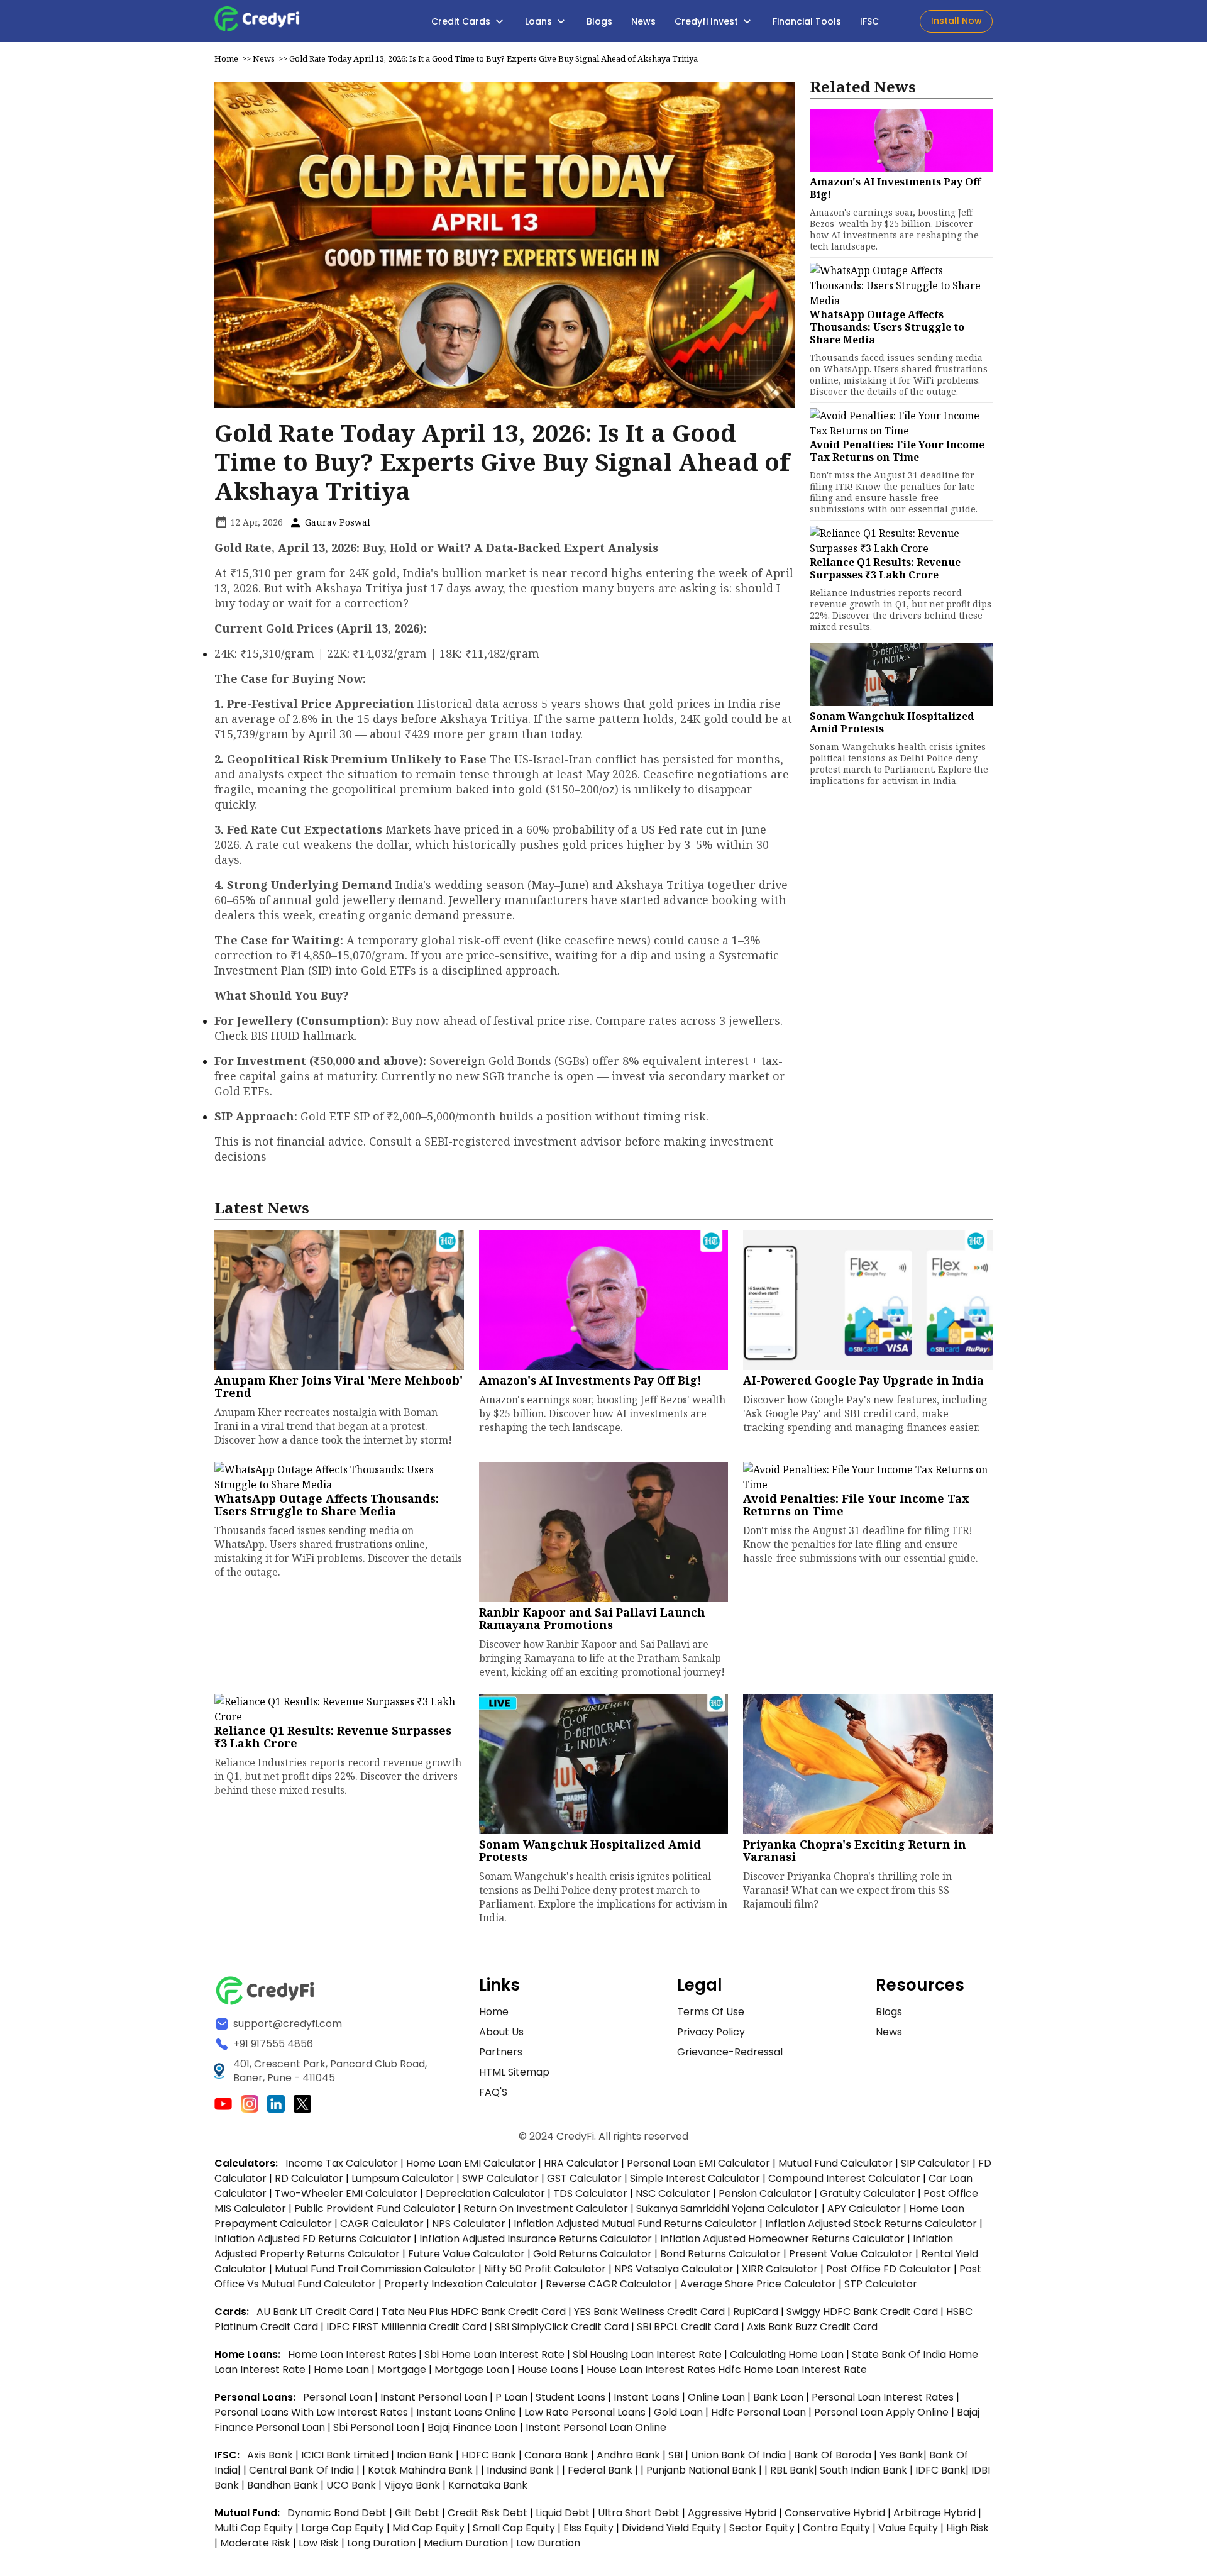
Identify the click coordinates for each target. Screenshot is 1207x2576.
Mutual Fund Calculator (835, 2163)
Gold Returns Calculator (592, 2254)
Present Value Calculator (851, 2254)
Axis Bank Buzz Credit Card (812, 2327)
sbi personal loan (378, 2427)
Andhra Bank (628, 2455)
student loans (570, 2397)
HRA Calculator (581, 2163)
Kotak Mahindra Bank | (424, 2470)
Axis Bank (271, 2455)
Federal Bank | (604, 2470)
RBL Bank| (795, 2470)
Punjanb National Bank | (705, 2470)
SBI (675, 2455)
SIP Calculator (935, 2163)
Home (226, 58)
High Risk (967, 2528)
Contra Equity (836, 2528)
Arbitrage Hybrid (934, 2513)
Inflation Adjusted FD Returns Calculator (313, 2239)
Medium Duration (466, 2543)
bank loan (778, 2397)
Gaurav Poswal (336, 522)
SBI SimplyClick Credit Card (562, 2327)
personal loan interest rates (884, 2397)
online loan (716, 2397)
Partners (501, 2052)
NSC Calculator (673, 2193)
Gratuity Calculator (868, 2193)
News (643, 21)
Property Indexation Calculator (461, 2284)
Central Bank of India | (306, 2470)
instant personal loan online (596, 2427)
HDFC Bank (489, 2455)
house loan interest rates (652, 2369)
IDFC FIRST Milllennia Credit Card (408, 2327)
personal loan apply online (883, 2412)
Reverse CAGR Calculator (609, 2284)
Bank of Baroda (833, 2455)
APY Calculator (864, 2208)
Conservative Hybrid (835, 2513)
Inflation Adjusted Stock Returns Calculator (871, 2224)
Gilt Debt (417, 2513)
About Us (501, 2032)
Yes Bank (901, 2455)
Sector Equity (763, 2528)
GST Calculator (584, 2178)
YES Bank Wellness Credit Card (649, 2312)
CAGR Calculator (382, 2224)
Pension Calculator (765, 2193)
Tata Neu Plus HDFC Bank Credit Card (474, 2312)
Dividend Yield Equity (671, 2528)
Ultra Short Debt (639, 2513)
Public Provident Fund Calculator (375, 2208)
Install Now (956, 21)
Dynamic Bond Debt (337, 2513)
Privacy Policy (711, 2032)
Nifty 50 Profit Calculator (545, 2269)
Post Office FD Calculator (889, 2269)
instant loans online (467, 2412)
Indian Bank (426, 2455)
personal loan (339, 2397)
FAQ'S (493, 2092)
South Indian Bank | (868, 2470)
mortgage (403, 2369)
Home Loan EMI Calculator (471, 2163)
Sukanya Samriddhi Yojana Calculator (728, 2208)
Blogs (599, 21)
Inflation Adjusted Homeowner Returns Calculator (782, 2239)
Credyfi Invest (708, 21)
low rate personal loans (586, 2412)
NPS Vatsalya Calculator (674, 2269)
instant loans (648, 2397)
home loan (343, 2369)
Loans (540, 21)
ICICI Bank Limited (346, 2455)
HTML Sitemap (514, 2072)
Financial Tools (807, 21)
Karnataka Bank (488, 2485)
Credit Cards (462, 21)
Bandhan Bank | (287, 2485)
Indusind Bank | (524, 2470)
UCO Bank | (355, 2485)
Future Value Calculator (466, 2254)
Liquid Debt (563, 2513)
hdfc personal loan (760, 2412)
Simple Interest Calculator (695, 2178)
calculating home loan (788, 2354)
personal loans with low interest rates (311, 2412)
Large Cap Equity (343, 2528)
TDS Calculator (590, 2193)
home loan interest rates (353, 2354)
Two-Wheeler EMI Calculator (346, 2193)
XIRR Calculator (780, 2269)
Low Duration (548, 2543)
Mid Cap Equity (428, 2528)
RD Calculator (309, 2178)
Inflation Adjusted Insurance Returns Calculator (536, 2239)
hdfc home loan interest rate (792, 2369)
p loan (513, 2397)
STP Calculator (881, 2284)
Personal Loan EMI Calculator (698, 2163)
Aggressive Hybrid (732, 2513)
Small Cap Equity (514, 2528)
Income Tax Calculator (342, 2163)
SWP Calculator (500, 2178)
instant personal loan (435, 2397)
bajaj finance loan (474, 2427)
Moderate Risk (255, 2543)
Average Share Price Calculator (758, 2284)
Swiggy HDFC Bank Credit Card (862, 2312)
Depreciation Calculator (485, 2193)
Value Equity (908, 2528)
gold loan (680, 2412)
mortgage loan (473, 2369)
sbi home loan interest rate (494, 2354)
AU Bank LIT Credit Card (316, 2312)
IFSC (869, 21)
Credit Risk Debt (488, 2513)
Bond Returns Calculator (720, 2254)
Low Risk (319, 2543)
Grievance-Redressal (730, 2052)
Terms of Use (711, 2012)
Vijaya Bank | (416, 2485)
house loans (549, 2369)
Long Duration (381, 2543)
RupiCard (757, 2312)
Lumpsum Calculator (403, 2178)
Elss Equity (588, 2528)
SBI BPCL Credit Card (689, 2327)
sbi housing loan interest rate (648, 2354)
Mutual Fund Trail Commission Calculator (375, 2269)
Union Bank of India (740, 2455)
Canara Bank (558, 2455)
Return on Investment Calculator (546, 2208)
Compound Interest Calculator (844, 2178)
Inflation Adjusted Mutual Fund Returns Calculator (635, 2224)
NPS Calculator (469, 2224)
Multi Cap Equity (254, 2528)
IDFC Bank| (943, 2470)
